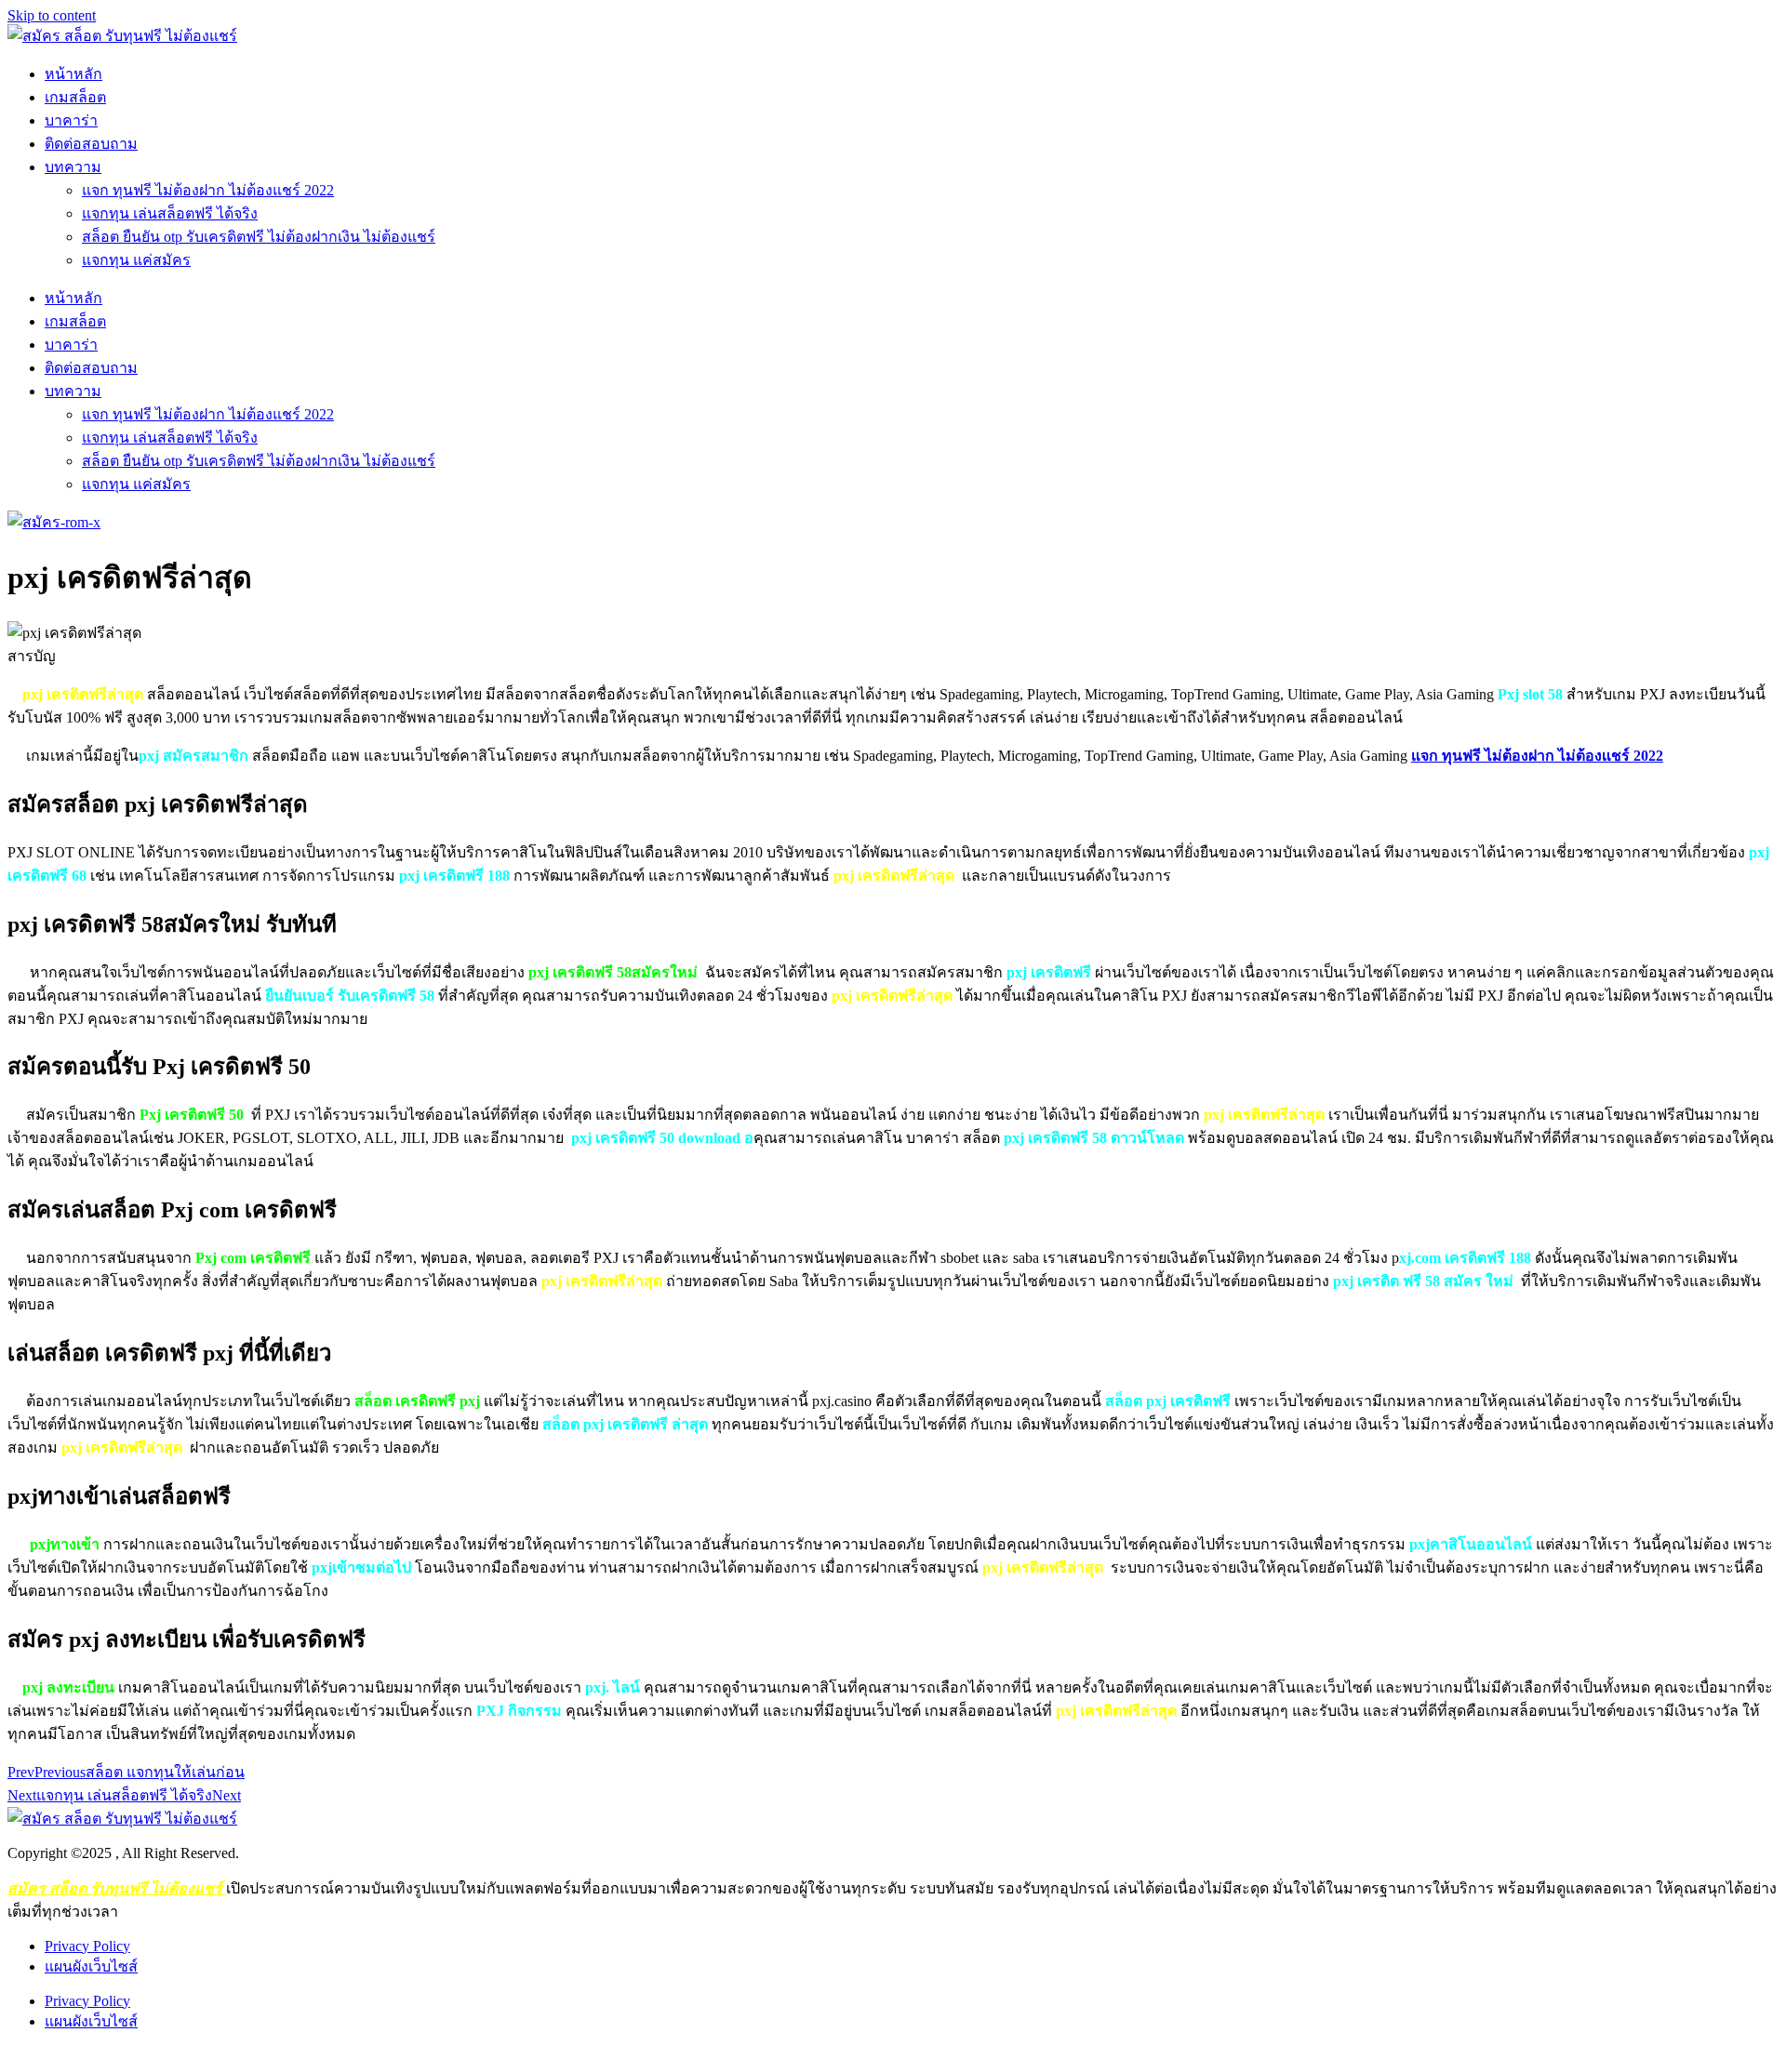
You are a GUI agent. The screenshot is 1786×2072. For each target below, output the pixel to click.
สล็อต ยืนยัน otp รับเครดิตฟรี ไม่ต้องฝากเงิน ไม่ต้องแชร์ (259, 237)
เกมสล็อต (75, 97)
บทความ (73, 167)
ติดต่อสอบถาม (91, 144)
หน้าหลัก (73, 74)
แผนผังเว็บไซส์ (91, 1966)
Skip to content (52, 15)
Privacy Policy (87, 1946)
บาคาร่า (71, 120)
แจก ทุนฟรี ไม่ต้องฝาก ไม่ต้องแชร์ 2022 (208, 190)
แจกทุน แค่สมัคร (136, 260)
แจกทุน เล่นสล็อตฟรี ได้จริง (170, 213)
